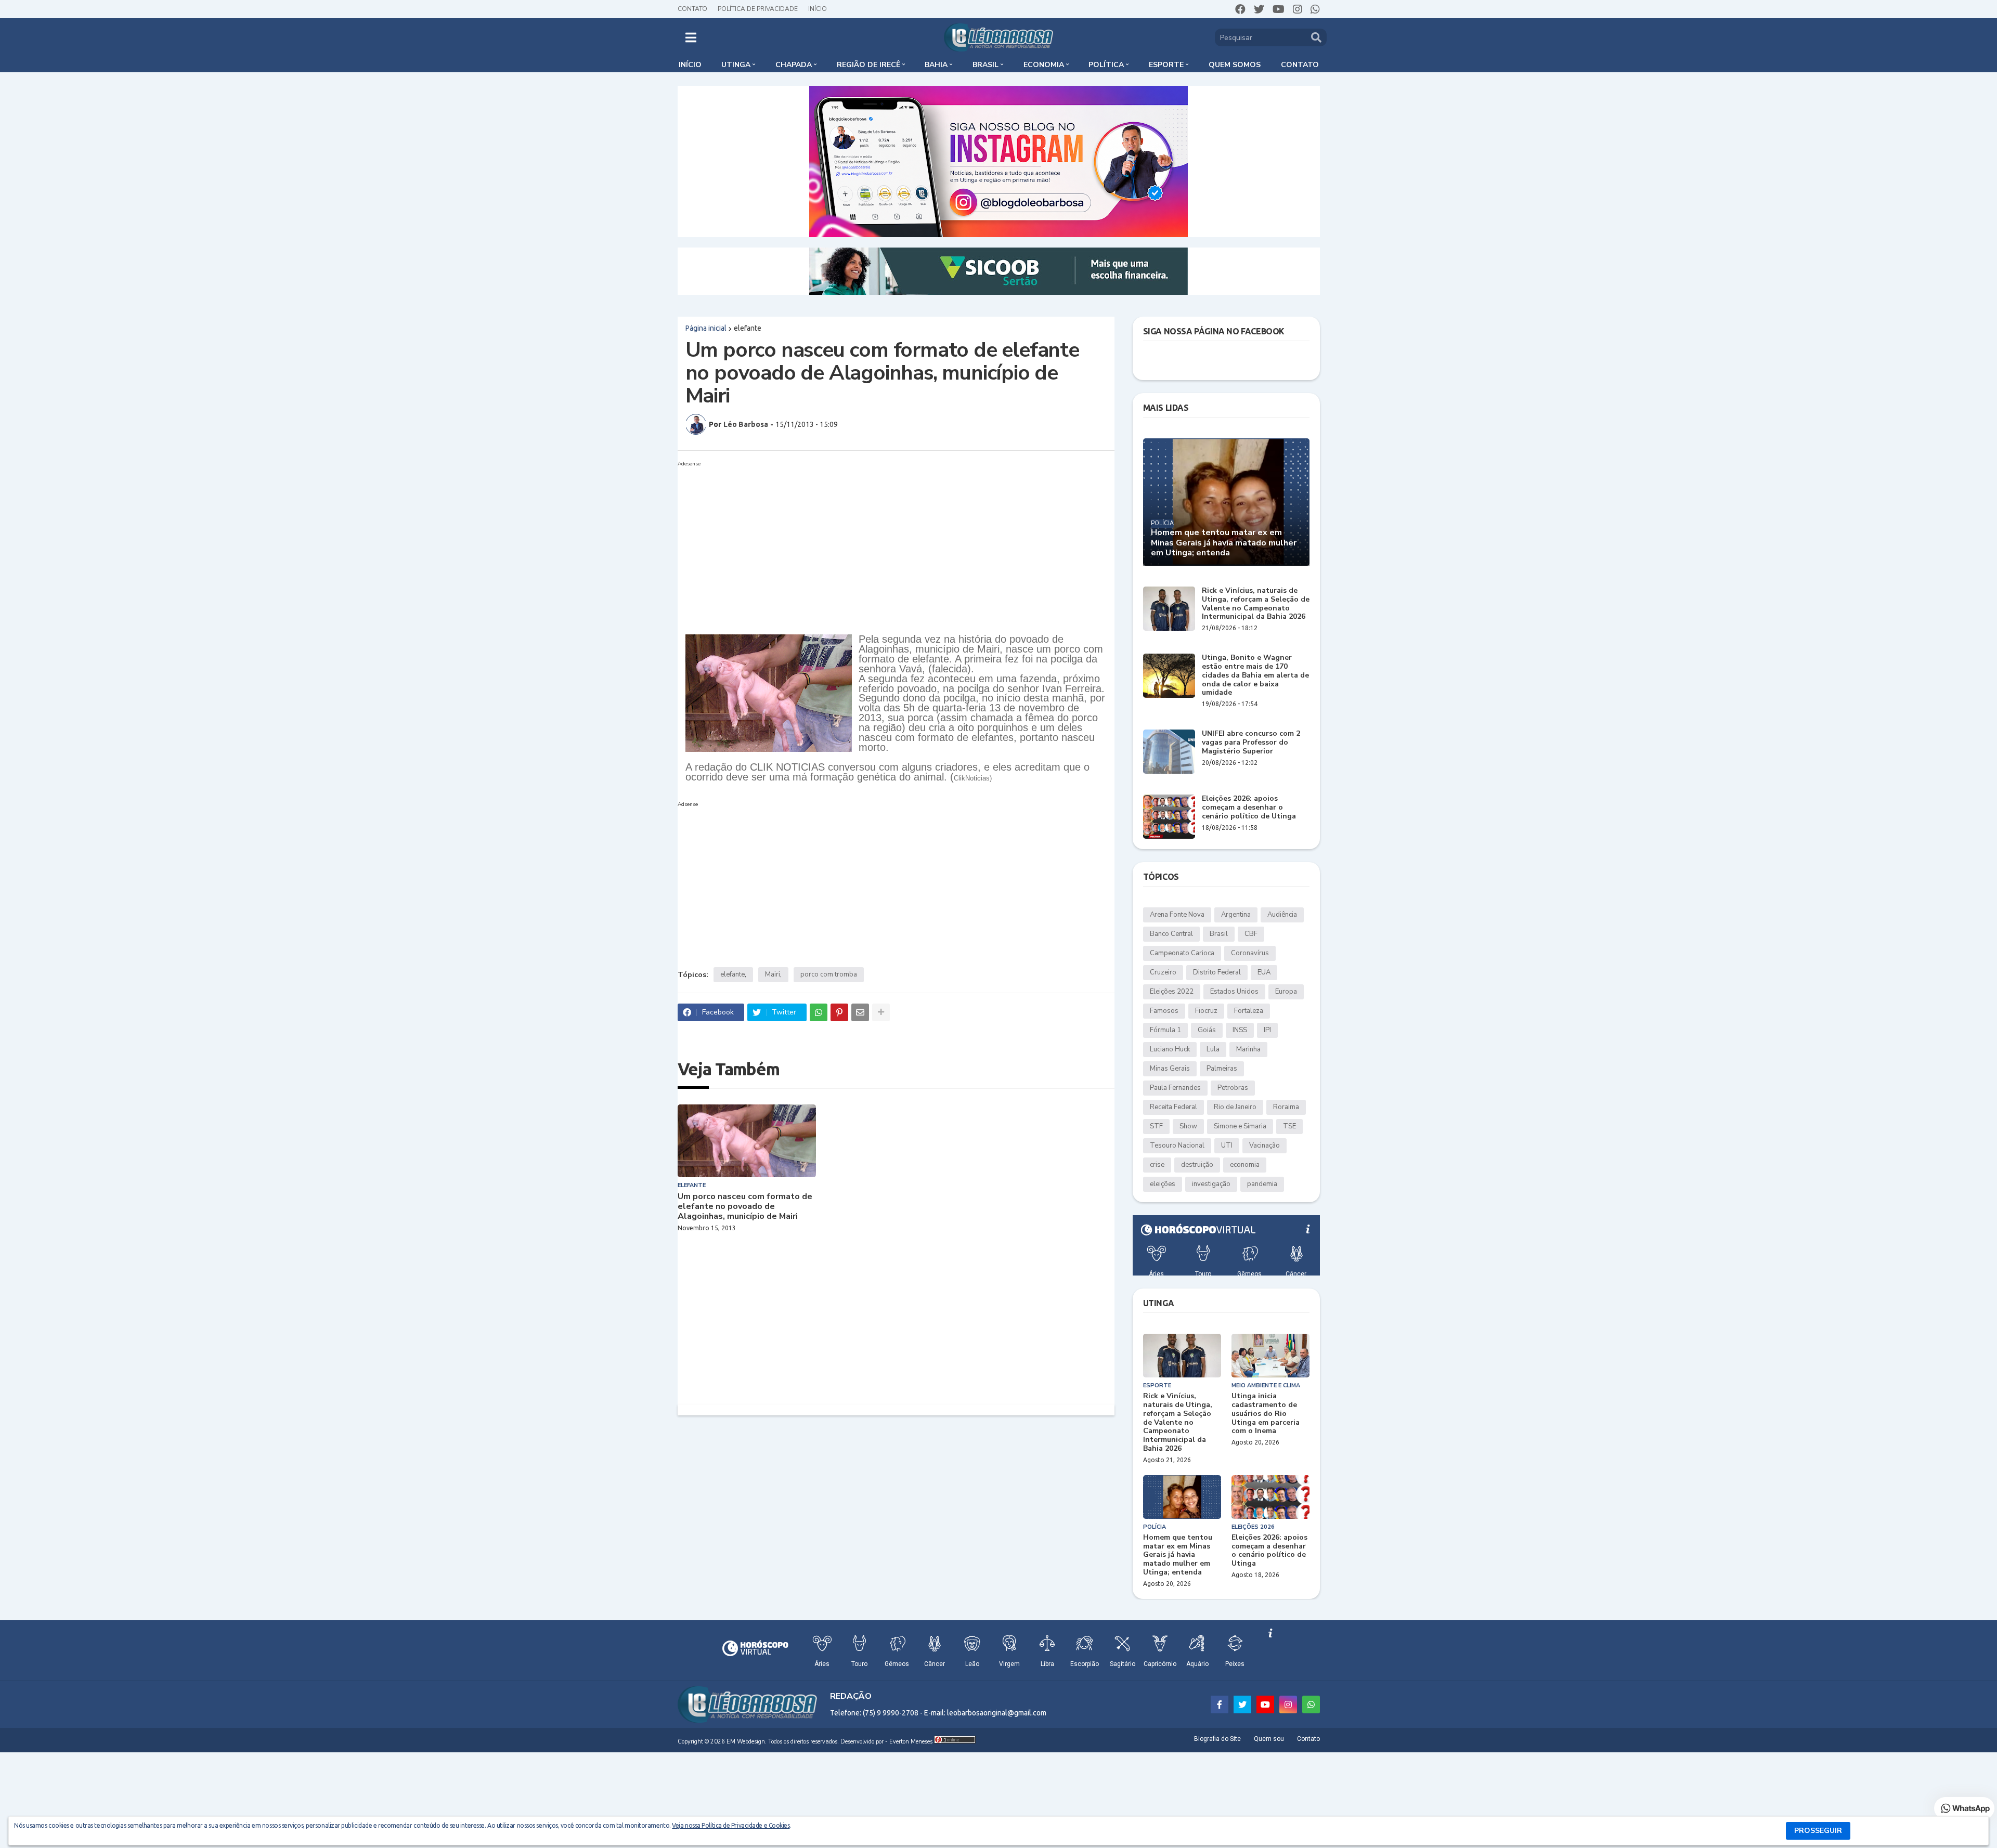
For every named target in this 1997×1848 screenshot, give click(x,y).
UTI (1227, 1146)
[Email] (860, 1012)
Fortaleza (1249, 1011)
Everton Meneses (911, 1742)
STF (1156, 1126)
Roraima (1286, 1107)
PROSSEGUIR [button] (1818, 1831)
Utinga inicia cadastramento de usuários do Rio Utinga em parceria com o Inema (1266, 1414)
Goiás (1207, 1030)
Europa (1286, 992)
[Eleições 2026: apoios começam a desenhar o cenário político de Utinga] (1169, 817)
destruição (1197, 1165)
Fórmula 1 (1165, 1030)
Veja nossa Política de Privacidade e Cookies (731, 1825)
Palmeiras (1222, 1069)
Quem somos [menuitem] (1235, 65)
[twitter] (1259, 9)
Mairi (773, 974)
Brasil (1219, 934)
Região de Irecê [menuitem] (868, 65)
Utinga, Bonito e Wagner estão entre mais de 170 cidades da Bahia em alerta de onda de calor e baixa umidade (1255, 675)
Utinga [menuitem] (736, 65)
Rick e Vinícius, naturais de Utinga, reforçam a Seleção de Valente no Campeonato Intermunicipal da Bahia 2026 (1256, 604)
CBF (1251, 934)
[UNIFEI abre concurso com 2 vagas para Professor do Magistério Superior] (1169, 752)
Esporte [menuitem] (1166, 65)
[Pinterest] (839, 1012)
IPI (1267, 1030)
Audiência (1282, 915)
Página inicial (706, 328)
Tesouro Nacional (1177, 1146)
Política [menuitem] (1106, 65)
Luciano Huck (1170, 1049)
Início (818, 9)
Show (1188, 1126)
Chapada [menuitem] (794, 65)
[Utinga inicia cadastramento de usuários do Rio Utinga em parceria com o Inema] (1270, 1356)
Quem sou (1269, 1739)
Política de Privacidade (758, 9)
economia (1245, 1165)
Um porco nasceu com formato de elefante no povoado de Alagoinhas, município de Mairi (745, 1207)
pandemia (1262, 1184)
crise (1157, 1165)
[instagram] (1298, 9)
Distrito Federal (1217, 972)
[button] (691, 37)
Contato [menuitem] (1300, 65)
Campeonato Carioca (1182, 953)
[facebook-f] (1220, 1704)
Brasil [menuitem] (985, 65)
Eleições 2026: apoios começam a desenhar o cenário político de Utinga (1249, 808)
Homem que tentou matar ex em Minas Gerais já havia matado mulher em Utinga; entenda (1224, 543)
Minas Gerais (1170, 1069)
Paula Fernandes (1175, 1088)
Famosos (1164, 1011)
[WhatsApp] (819, 1012)
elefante (748, 328)
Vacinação (1265, 1146)
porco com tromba (829, 974)
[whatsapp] (1315, 9)
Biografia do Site (1217, 1739)
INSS (1240, 1030)
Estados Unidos (1234, 992)
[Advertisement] (896, 543)
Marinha (1248, 1049)
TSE (1289, 1126)
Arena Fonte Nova (1177, 915)
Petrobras (1233, 1088)
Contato (692, 9)
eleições (1163, 1184)
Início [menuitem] (690, 65)
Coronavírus (1250, 953)
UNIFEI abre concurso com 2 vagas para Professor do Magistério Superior (1251, 743)
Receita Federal (1173, 1107)
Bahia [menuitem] (936, 65)
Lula (1213, 1049)
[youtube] (1279, 9)
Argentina (1236, 915)
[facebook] (1240, 9)
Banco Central (1171, 934)
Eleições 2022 (1172, 992)
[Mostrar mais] (881, 1012)
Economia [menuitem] (1044, 65)
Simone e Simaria (1240, 1126)
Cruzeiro (1163, 972)
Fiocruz (1206, 1011)
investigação (1211, 1184)
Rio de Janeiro (1235, 1107)
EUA (1264, 972)
